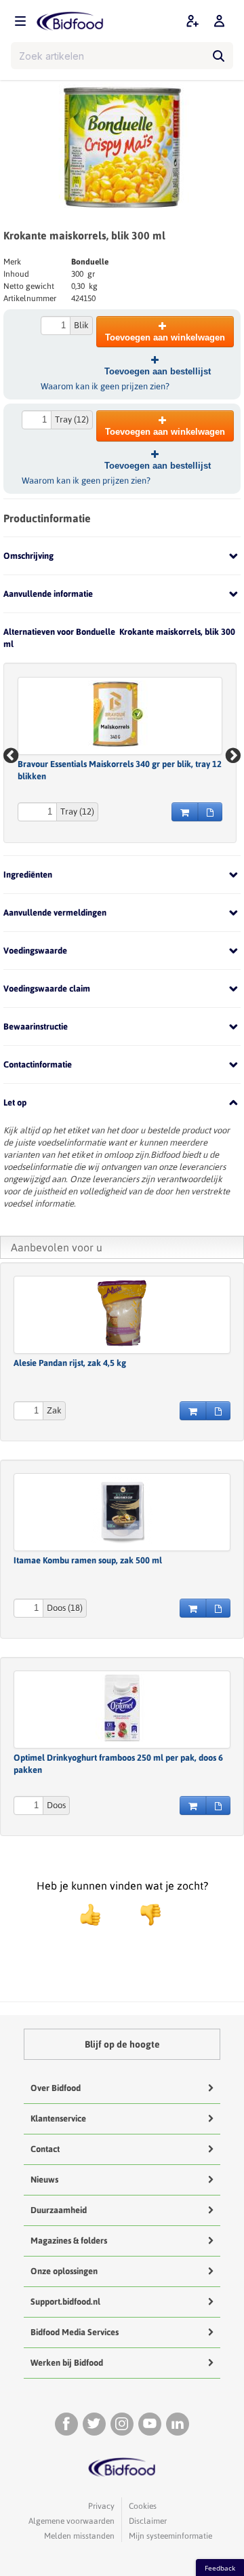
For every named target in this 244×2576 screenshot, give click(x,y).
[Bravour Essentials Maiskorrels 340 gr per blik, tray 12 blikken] (120, 714)
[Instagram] (122, 2424)
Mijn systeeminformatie (170, 2536)
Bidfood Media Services (75, 2332)
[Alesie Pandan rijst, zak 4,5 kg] (122, 1313)
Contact (45, 2149)
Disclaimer (148, 2521)
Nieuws (44, 2180)
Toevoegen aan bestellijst (158, 371)
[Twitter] (94, 2424)
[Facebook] (66, 2424)
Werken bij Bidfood (67, 2363)
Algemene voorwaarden (72, 2521)
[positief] (90, 1915)
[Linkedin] (178, 2424)
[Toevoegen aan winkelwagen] (185, 812)
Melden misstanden (79, 2536)
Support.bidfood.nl (65, 2302)
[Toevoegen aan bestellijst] (210, 812)
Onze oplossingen (64, 2271)
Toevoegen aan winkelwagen (165, 337)
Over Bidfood (56, 2088)
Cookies (143, 2506)
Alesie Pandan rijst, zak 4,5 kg (70, 1363)
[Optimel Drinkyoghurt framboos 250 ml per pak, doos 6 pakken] (122, 1708)
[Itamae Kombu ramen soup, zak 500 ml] (122, 1510)
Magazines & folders (69, 2241)
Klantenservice (58, 2119)
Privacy (101, 2506)
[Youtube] (150, 2424)
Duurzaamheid (59, 2210)
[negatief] (144, 1915)
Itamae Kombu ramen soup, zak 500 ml (88, 1560)
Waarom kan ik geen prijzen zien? (105, 386)
